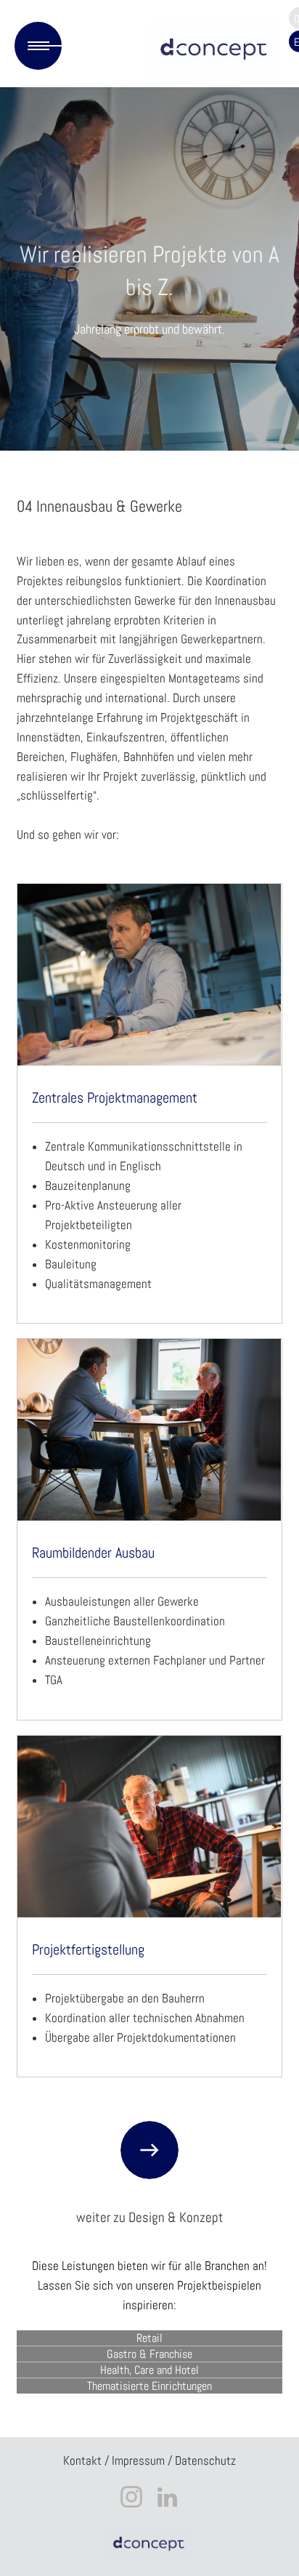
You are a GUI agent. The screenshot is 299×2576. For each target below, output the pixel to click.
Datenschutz (205, 2461)
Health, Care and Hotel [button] (149, 2370)
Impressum (138, 2461)
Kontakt (82, 2461)
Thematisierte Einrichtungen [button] (149, 2386)
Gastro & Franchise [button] (149, 2354)
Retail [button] (149, 2338)
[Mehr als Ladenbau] (212, 49)
